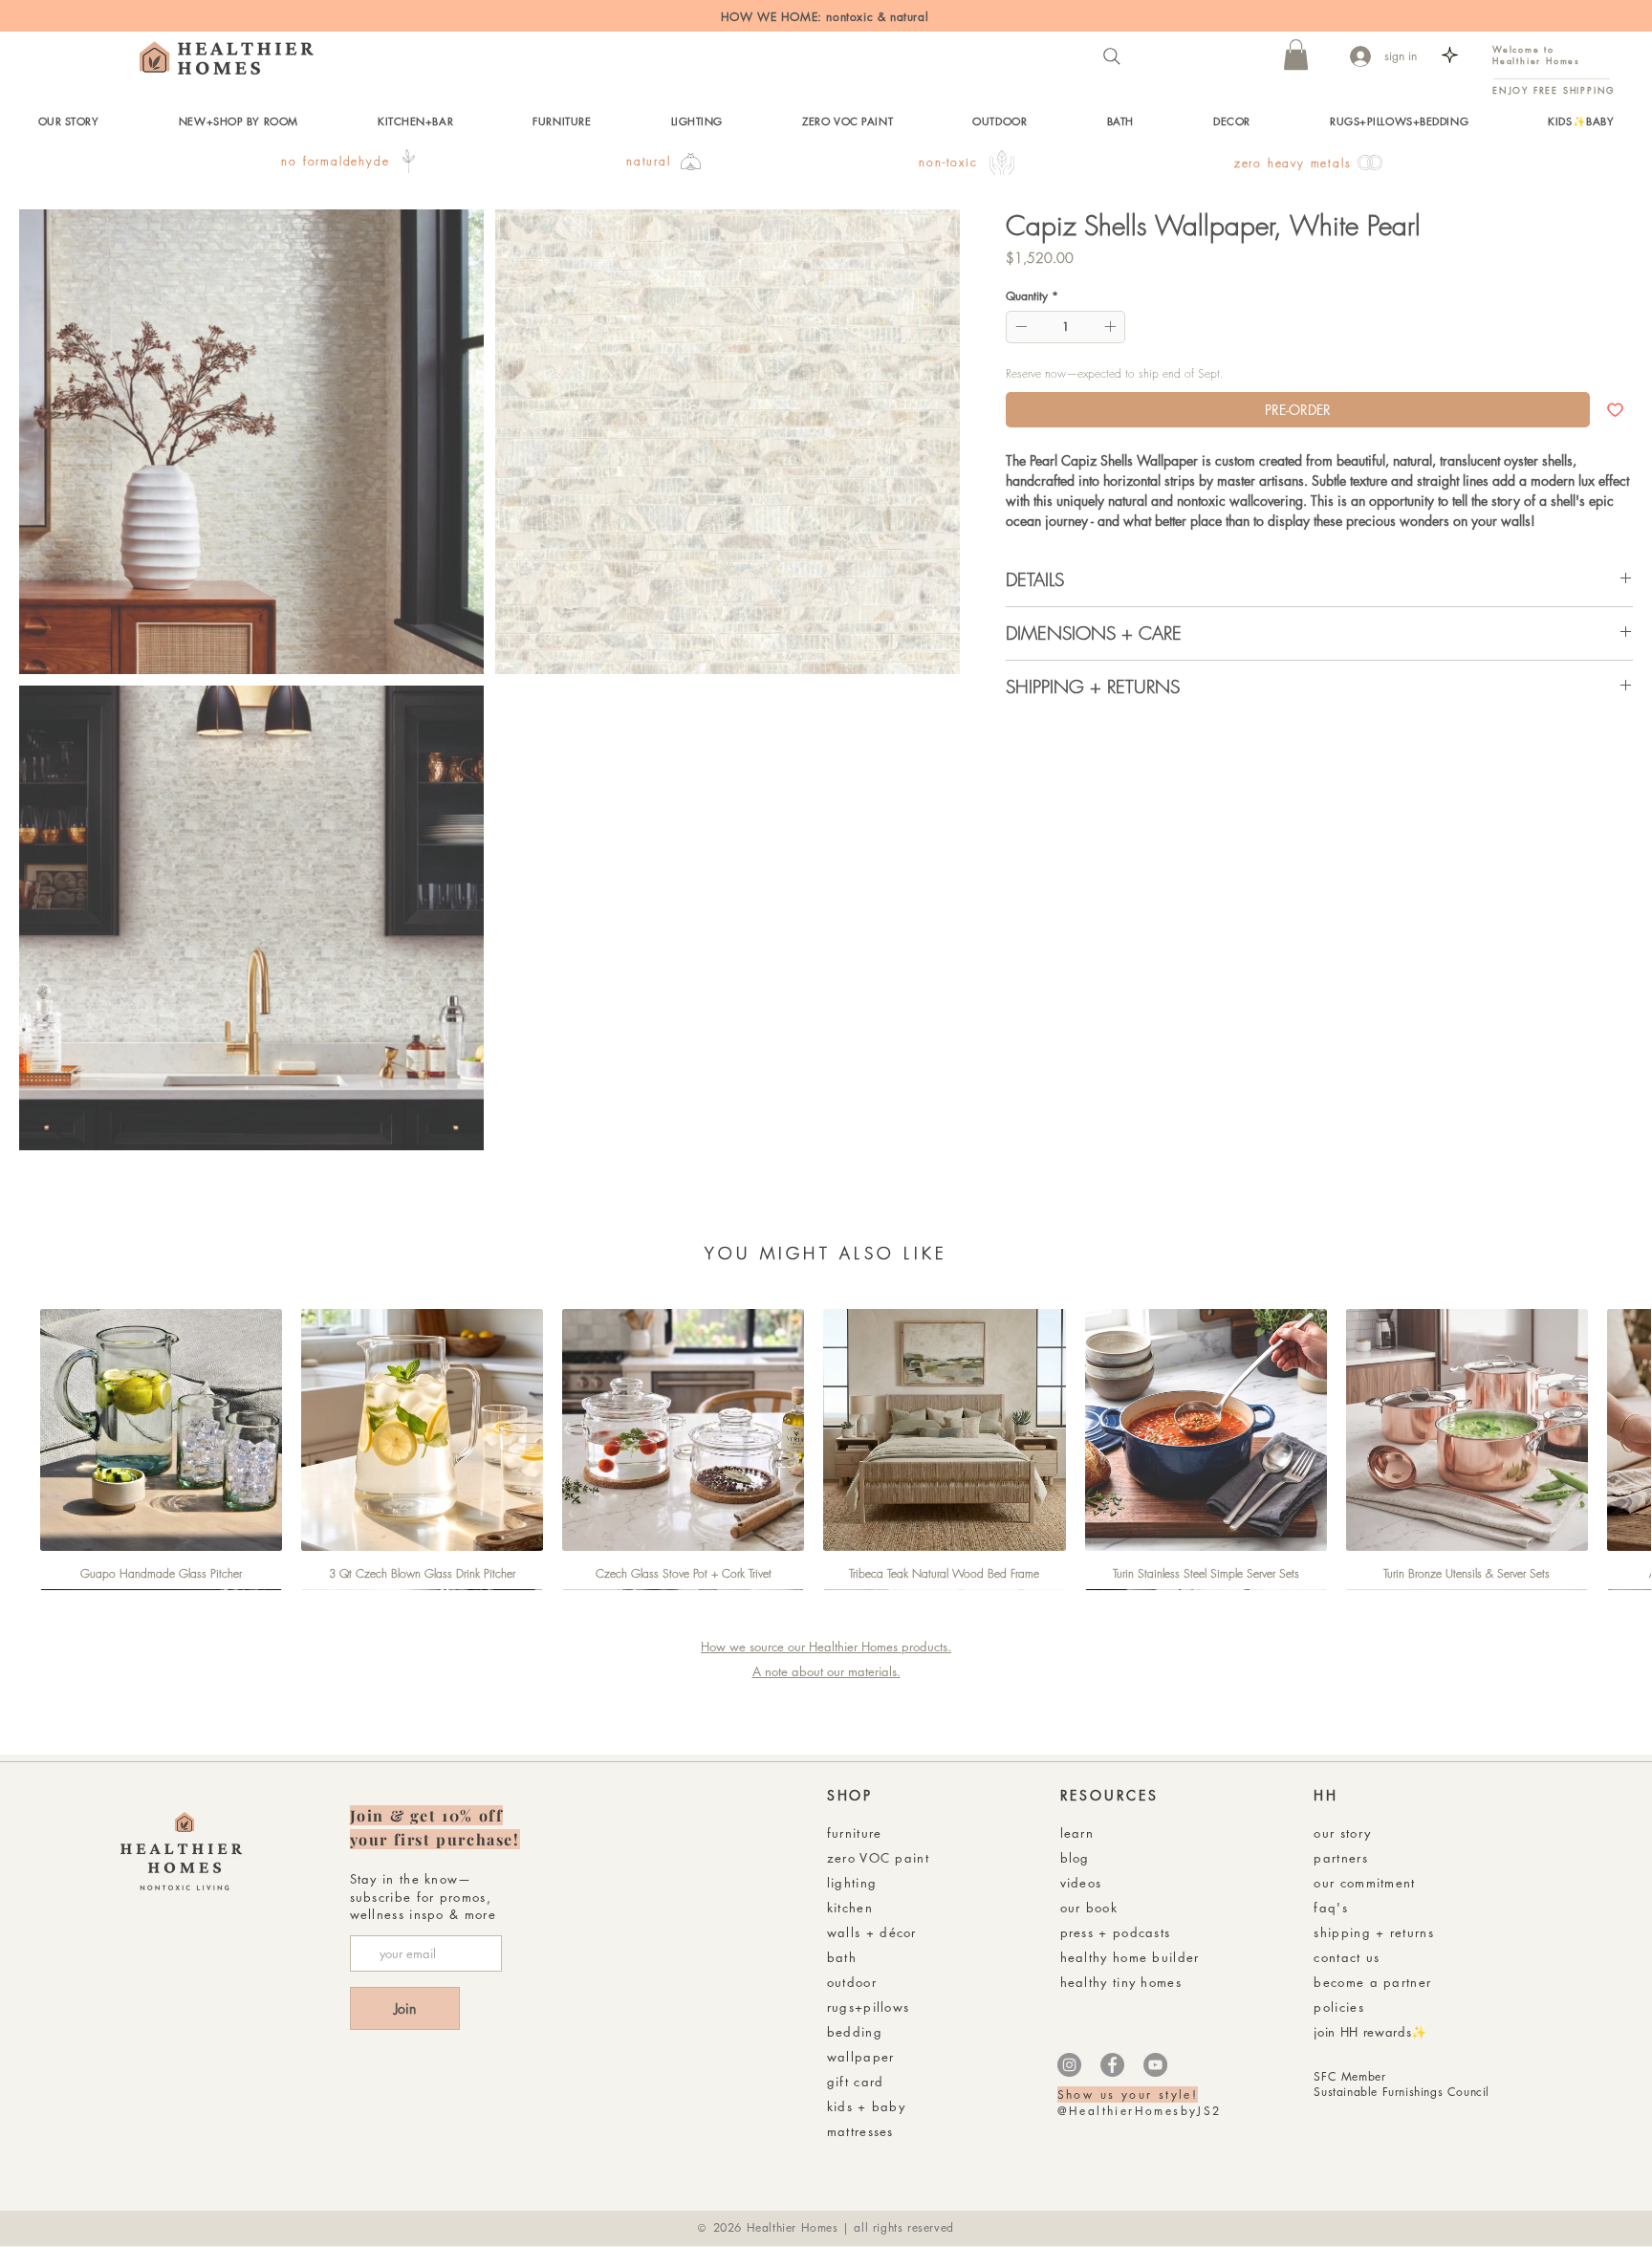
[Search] (1112, 56)
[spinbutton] (1065, 326)
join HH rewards (1362, 2032)
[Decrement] (1019, 326)
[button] (1296, 55)
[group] (826, 1449)
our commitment (1364, 1883)
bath (842, 1957)
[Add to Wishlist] (1615, 409)
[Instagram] (1069, 2065)
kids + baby (866, 2106)
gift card (856, 2082)
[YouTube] (1155, 2065)
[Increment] (1112, 326)
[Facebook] (1112, 2065)
